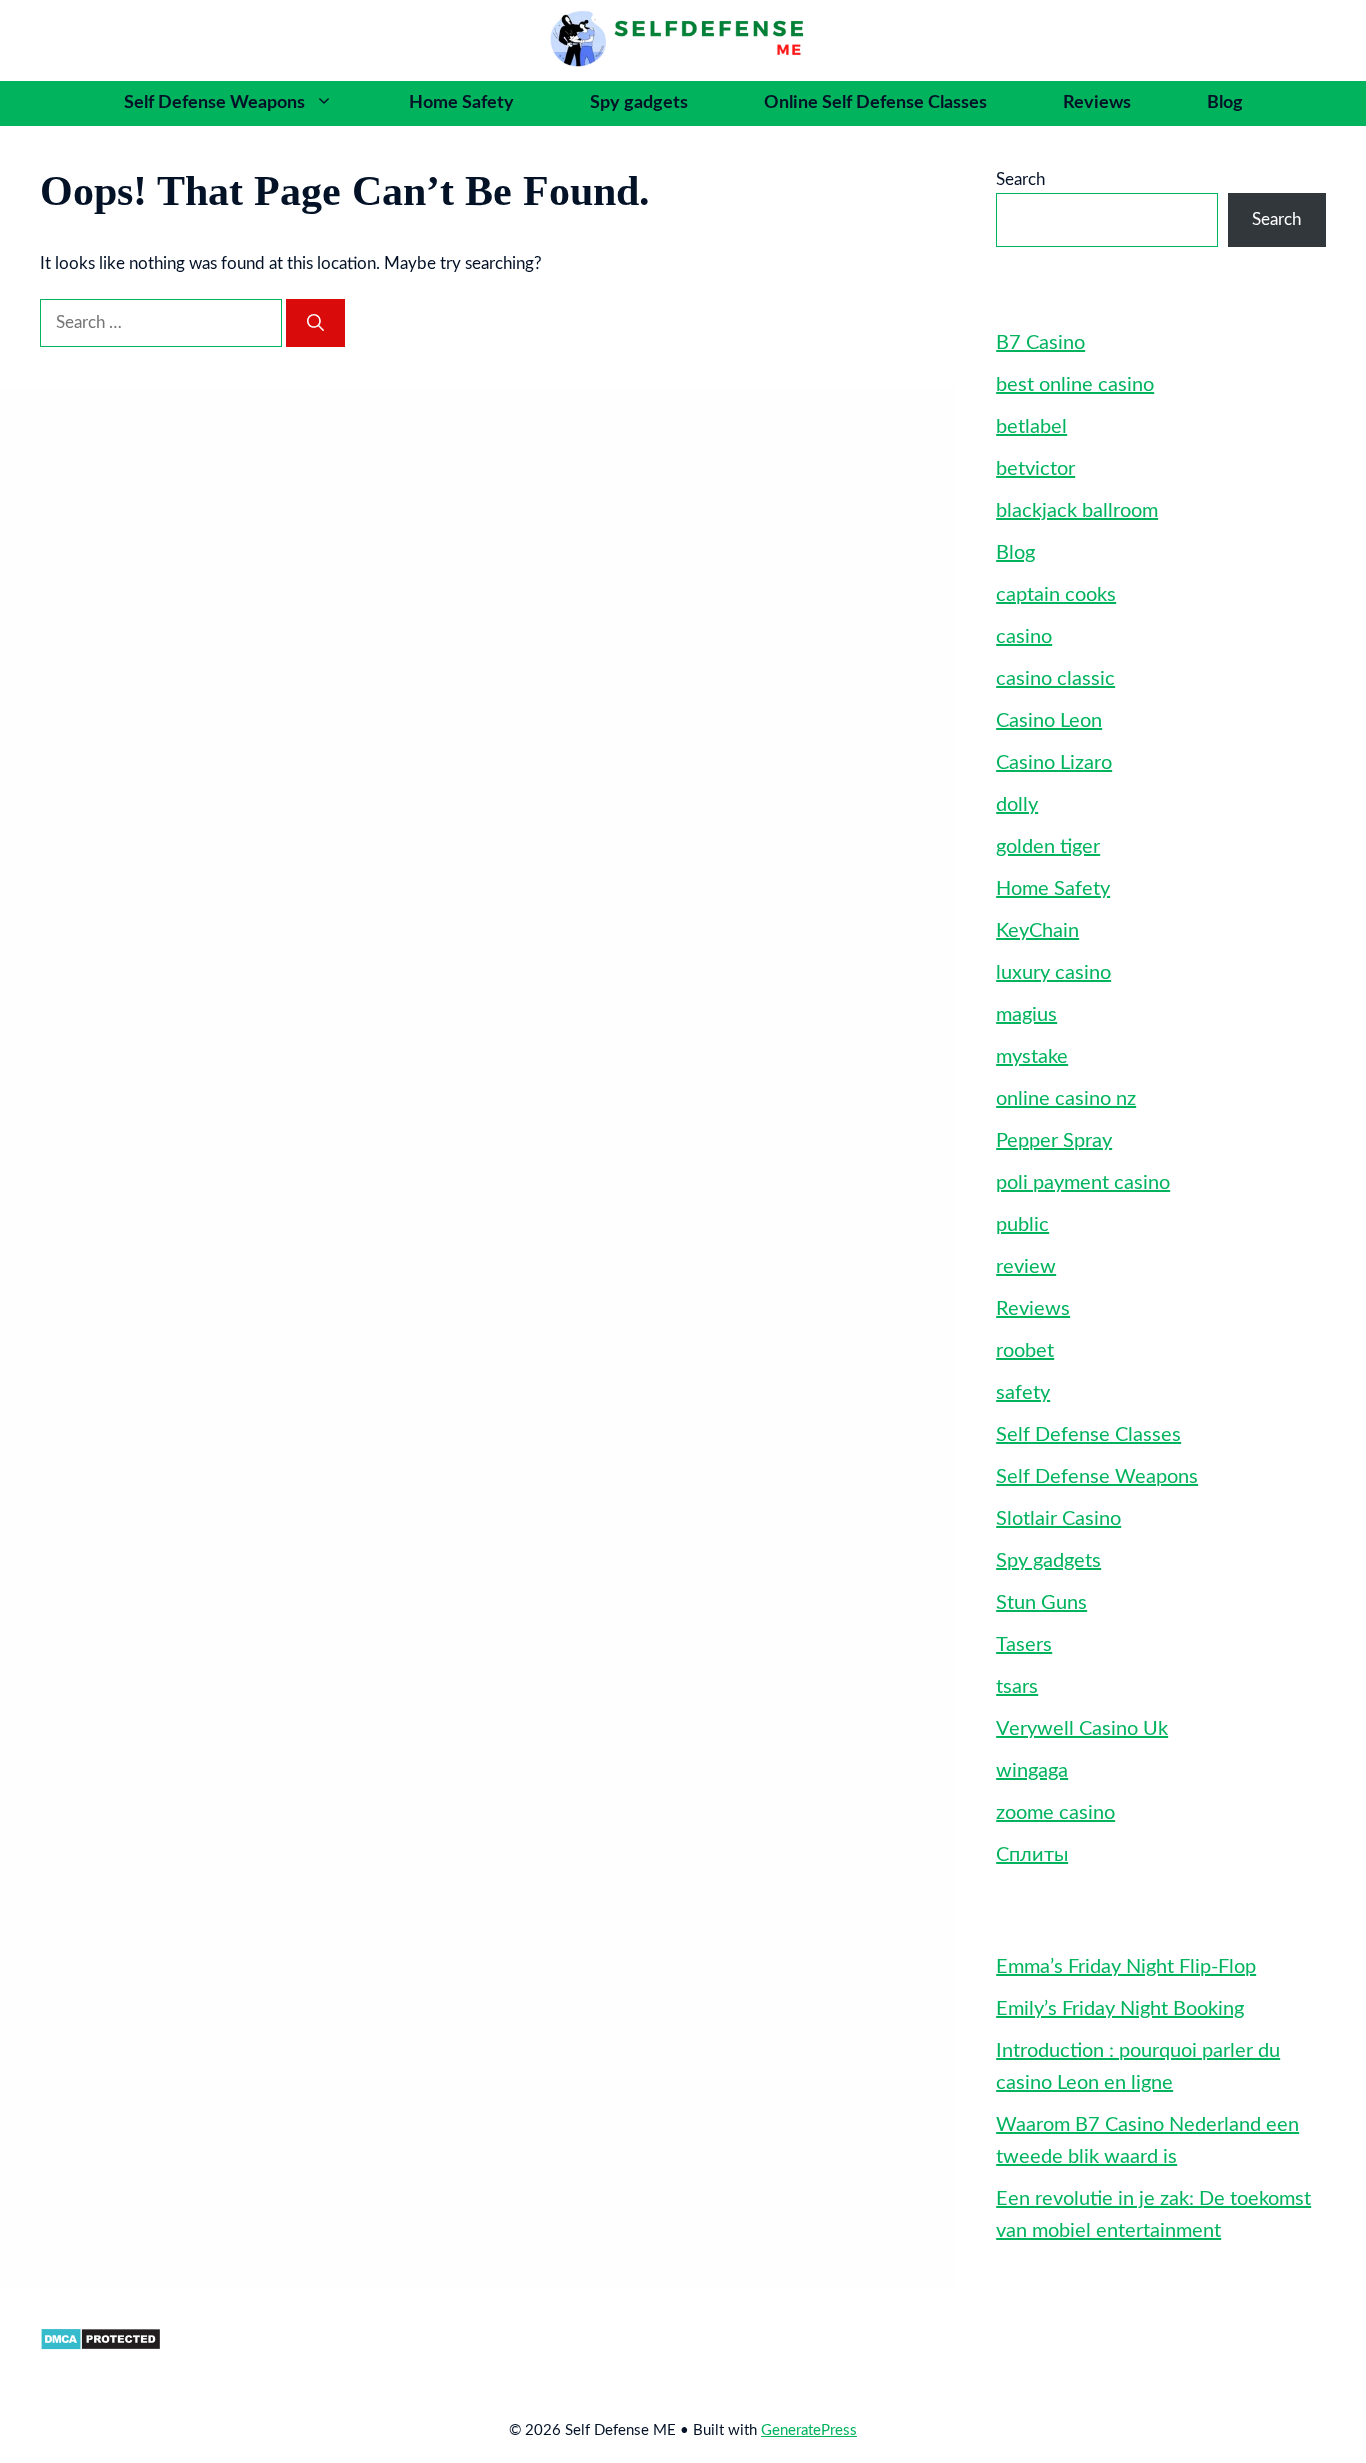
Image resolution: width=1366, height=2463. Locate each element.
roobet (1025, 1351)
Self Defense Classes (1088, 1435)
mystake (1032, 1057)
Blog (1225, 103)
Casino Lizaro (1054, 763)
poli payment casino (1083, 1183)
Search (1020, 179)
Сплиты (1032, 1855)
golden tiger (1048, 847)
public (1022, 1225)
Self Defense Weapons (214, 103)
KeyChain (1037, 931)
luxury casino (1053, 973)
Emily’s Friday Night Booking (1120, 2009)
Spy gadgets (639, 103)
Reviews (1097, 103)
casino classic (1055, 679)
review (1026, 1267)
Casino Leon (1049, 721)
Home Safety (461, 103)
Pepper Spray (1054, 1141)
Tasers (1024, 1645)
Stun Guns (1041, 1603)
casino (1024, 637)
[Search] (315, 323)
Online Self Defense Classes (875, 103)
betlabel (1031, 427)
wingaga (1032, 1771)
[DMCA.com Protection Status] (100, 2345)
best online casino (1075, 385)
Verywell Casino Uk (1082, 1729)
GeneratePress (809, 2430)
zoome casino (1055, 1813)
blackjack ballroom (1077, 511)
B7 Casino (1040, 343)
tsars (1017, 1687)
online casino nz (1066, 1099)
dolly (1017, 805)
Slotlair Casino (1058, 1519)
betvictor (1035, 469)
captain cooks (1056, 595)
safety (1023, 1393)
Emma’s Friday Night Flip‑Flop (1126, 1967)
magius (1026, 1015)
